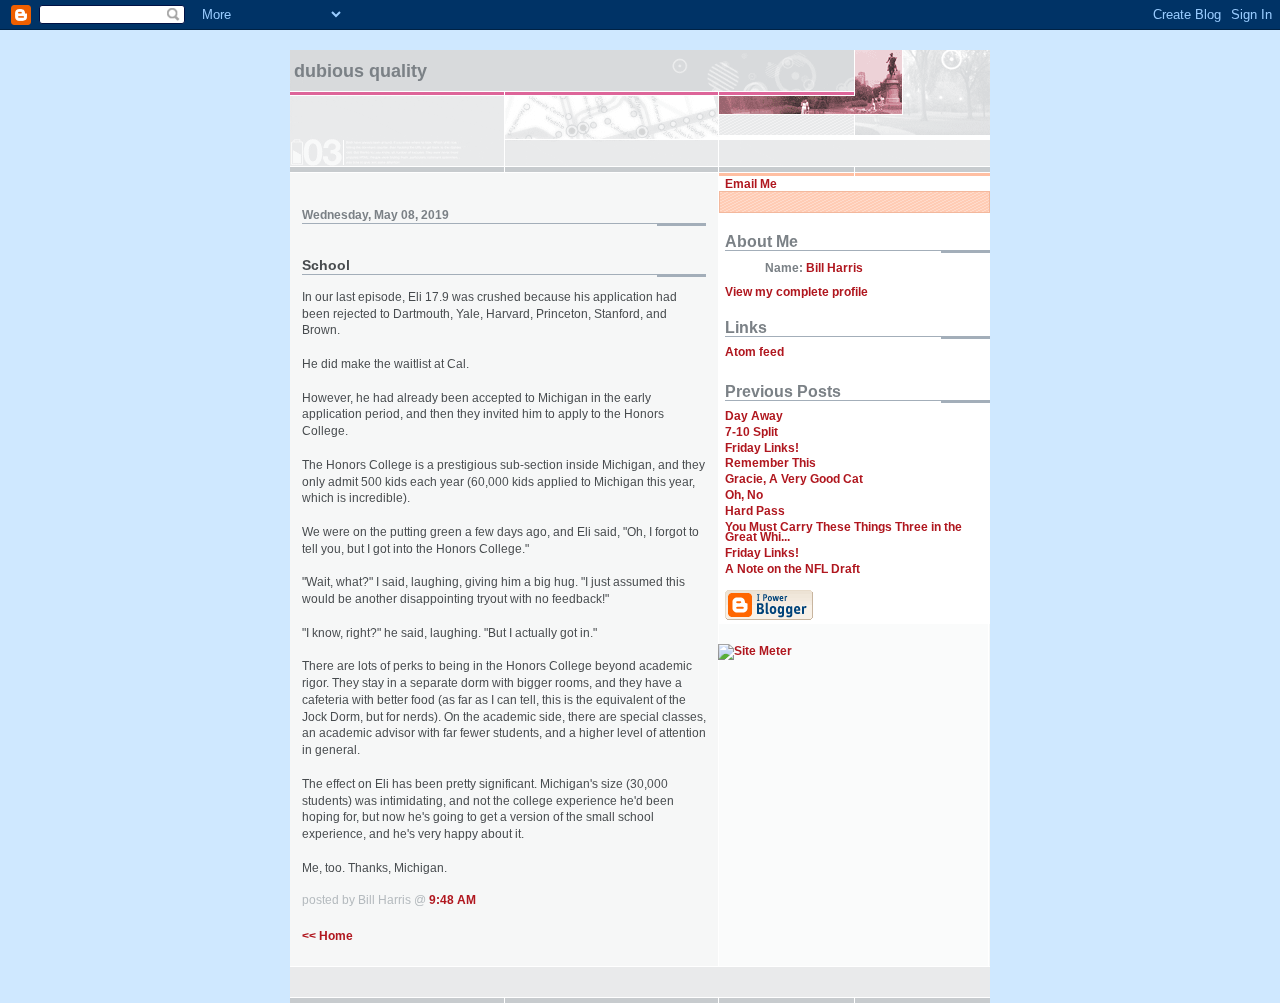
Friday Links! (762, 448)
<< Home (327, 936)
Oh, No (744, 495)
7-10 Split (751, 432)
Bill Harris (834, 268)
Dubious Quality (360, 71)
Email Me (751, 184)
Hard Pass (755, 511)
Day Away (754, 416)
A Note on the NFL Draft (792, 569)
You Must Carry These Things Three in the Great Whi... (843, 532)
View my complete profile (796, 292)
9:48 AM (452, 900)
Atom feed (754, 352)
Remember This (770, 463)
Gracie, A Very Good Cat (794, 479)
